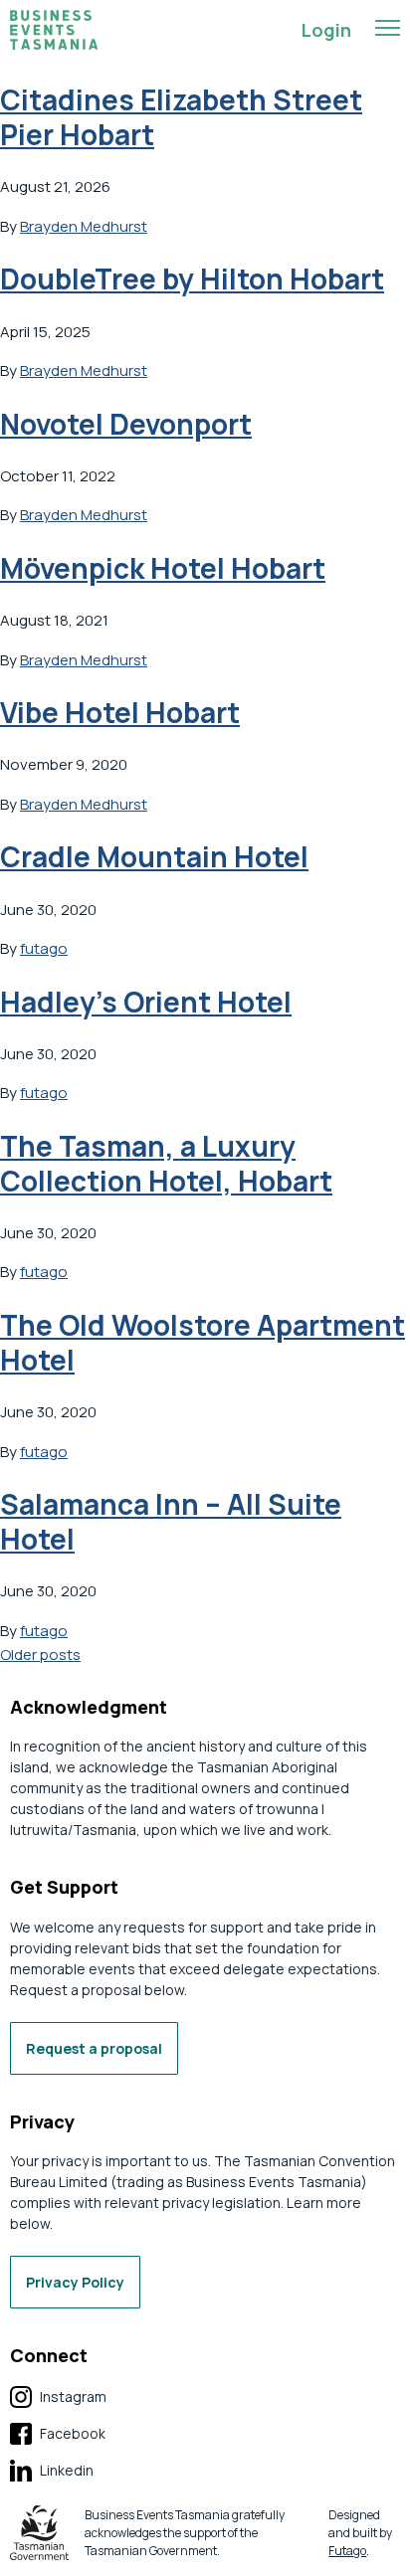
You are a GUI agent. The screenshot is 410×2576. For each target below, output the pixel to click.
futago (44, 948)
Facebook (58, 2434)
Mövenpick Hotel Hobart (163, 568)
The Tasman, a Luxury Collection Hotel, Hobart (166, 1163)
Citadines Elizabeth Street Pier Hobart (181, 117)
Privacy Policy (75, 2282)
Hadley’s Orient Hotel (146, 1002)
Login (326, 30)
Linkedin (52, 2471)
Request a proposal (94, 2048)
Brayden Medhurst (84, 226)
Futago (347, 2551)
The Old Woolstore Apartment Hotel (203, 1342)
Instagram (58, 2397)
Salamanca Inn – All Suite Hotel (171, 1521)
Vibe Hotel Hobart (120, 712)
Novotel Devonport (126, 424)
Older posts (40, 1655)
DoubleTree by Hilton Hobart (192, 278)
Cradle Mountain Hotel (154, 856)
